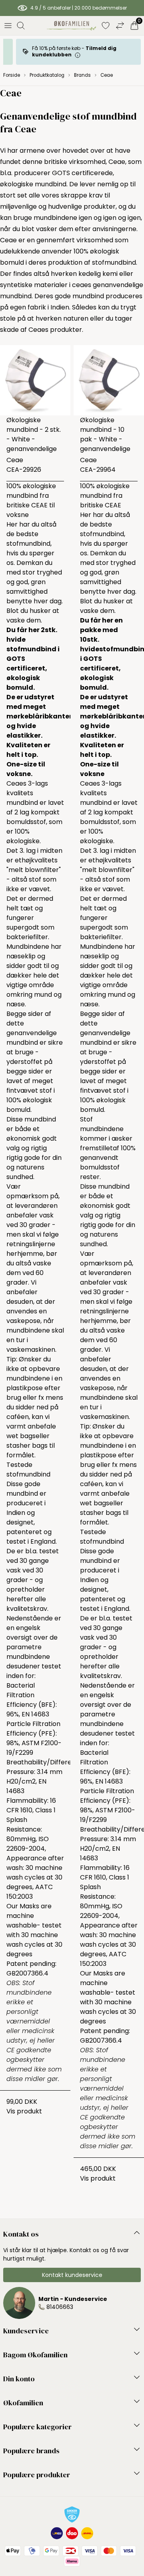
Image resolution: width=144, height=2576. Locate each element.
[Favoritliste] (106, 26)
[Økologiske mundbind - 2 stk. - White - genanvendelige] (35, 380)
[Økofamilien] (71, 26)
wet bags (21, 1436)
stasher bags (27, 1446)
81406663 (60, 2307)
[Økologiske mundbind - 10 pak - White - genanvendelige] (109, 380)
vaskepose (23, 1321)
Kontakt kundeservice (72, 2275)
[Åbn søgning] (21, 26)
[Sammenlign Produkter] (120, 26)
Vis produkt (24, 2111)
